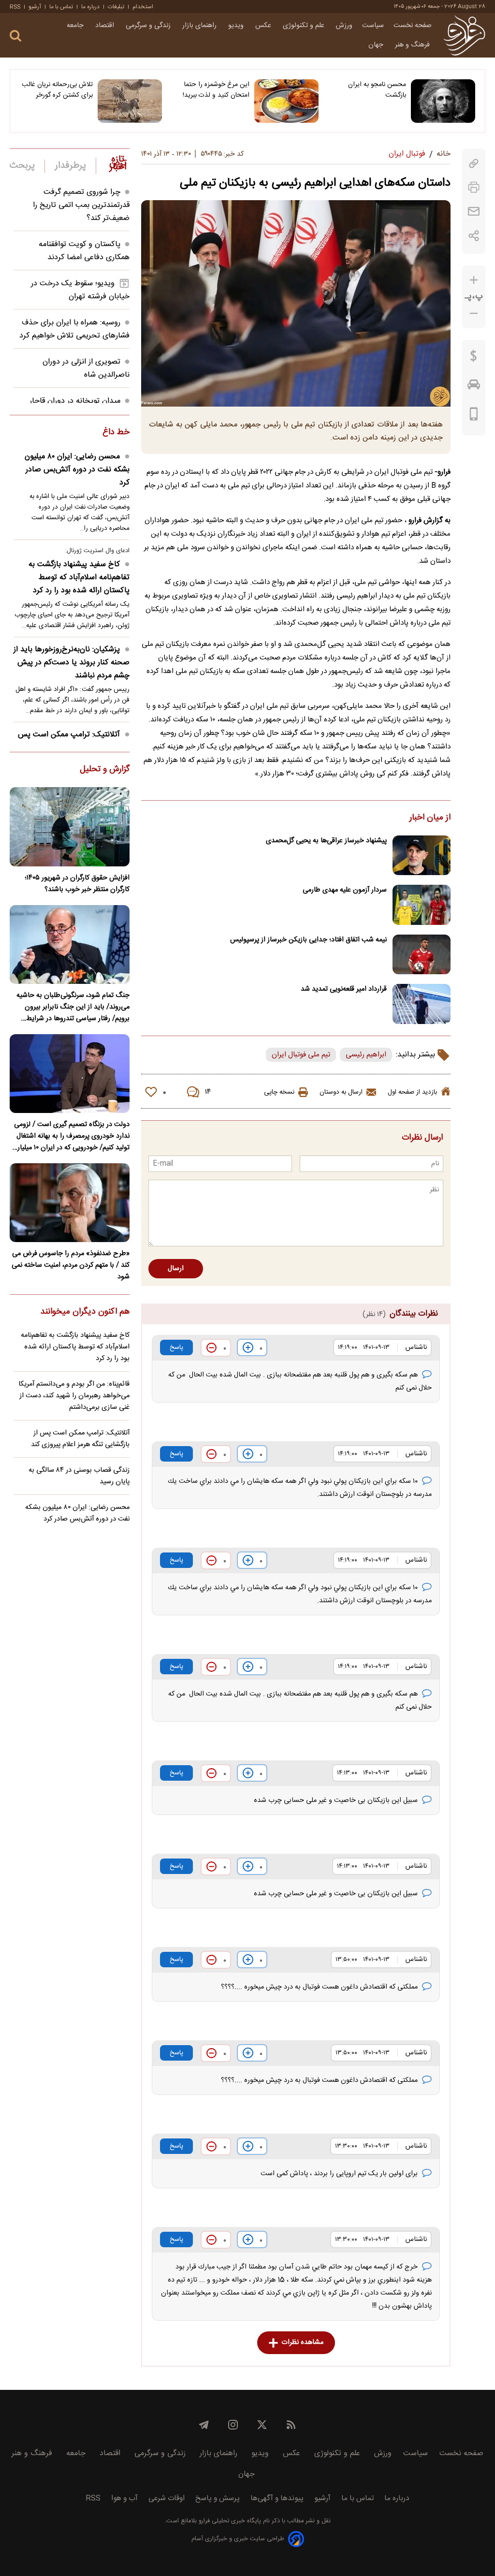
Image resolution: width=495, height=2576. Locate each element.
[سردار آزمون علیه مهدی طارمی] (422, 905)
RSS (15, 7)
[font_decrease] (474, 314)
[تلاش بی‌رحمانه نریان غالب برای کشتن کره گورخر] (130, 101)
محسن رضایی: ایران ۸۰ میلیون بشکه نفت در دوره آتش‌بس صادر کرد (77, 470)
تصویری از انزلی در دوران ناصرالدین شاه (86, 368)
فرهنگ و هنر (413, 45)
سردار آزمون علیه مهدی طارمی (345, 890)
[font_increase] (474, 280)
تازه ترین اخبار (118, 163)
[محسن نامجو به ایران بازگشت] (443, 101)
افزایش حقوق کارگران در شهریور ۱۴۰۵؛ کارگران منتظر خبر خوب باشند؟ (77, 884)
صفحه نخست (413, 26)
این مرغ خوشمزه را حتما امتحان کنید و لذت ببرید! (216, 90)
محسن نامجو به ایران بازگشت (377, 90)
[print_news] (474, 187)
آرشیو (35, 7)
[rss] (291, 2425)
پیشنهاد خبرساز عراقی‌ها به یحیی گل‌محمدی (326, 841)
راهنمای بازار (200, 26)
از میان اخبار (430, 818)
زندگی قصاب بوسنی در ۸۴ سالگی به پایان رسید (79, 1476)
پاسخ (176, 1347)
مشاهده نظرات (302, 2342)
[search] (15, 36)
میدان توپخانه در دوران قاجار (75, 401)
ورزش (344, 26)
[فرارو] (464, 35)
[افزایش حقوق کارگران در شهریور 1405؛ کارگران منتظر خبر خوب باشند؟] (70, 827)
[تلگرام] (204, 2425)
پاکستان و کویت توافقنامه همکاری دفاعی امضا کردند (84, 251)
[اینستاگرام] (233, 2425)
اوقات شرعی (167, 2498)
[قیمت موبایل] (474, 416)
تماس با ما (61, 7)
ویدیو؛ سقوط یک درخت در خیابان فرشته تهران (80, 290)
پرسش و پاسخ (218, 2498)
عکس (264, 26)
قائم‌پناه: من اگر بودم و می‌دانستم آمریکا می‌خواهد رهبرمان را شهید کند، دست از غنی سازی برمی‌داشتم (74, 1396)
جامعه (76, 26)
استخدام (143, 7)
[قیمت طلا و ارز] (474, 358)
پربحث (22, 166)
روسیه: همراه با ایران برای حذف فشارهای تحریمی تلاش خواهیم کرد (74, 329)
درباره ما (90, 7)
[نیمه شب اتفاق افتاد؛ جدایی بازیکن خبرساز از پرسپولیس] (422, 955)
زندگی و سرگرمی (149, 26)
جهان (377, 45)
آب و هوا (124, 2498)
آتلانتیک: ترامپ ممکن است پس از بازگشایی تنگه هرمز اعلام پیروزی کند (80, 1439)
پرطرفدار (70, 166)
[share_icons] (474, 236)
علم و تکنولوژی (305, 26)
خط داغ (116, 433)
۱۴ (208, 1092)
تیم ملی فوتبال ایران (301, 1055)
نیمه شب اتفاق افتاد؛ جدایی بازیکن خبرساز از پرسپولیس (308, 940)
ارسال (176, 1269)
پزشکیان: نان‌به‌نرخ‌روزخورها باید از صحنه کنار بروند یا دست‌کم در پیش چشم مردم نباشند (72, 663)
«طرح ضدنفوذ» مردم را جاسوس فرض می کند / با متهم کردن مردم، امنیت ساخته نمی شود (71, 1265)
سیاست (373, 26)
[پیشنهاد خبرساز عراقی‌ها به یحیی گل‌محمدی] (422, 856)
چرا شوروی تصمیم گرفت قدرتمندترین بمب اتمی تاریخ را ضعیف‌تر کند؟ (81, 205)
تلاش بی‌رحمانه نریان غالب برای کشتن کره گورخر (57, 90)
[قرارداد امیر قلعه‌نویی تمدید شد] (422, 1004)
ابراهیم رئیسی (366, 1055)
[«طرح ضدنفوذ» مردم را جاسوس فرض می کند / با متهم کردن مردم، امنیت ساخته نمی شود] (70, 1203)
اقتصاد (106, 26)
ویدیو (237, 26)
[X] (262, 2425)
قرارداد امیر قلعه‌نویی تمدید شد (344, 989)
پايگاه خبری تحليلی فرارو (229, 2521)
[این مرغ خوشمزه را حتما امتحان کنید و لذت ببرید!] (286, 101)
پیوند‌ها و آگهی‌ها (277, 2498)
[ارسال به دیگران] (474, 212)
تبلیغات (116, 7)
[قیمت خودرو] (474, 387)
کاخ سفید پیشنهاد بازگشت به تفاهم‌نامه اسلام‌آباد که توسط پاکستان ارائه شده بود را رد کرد (79, 578)
